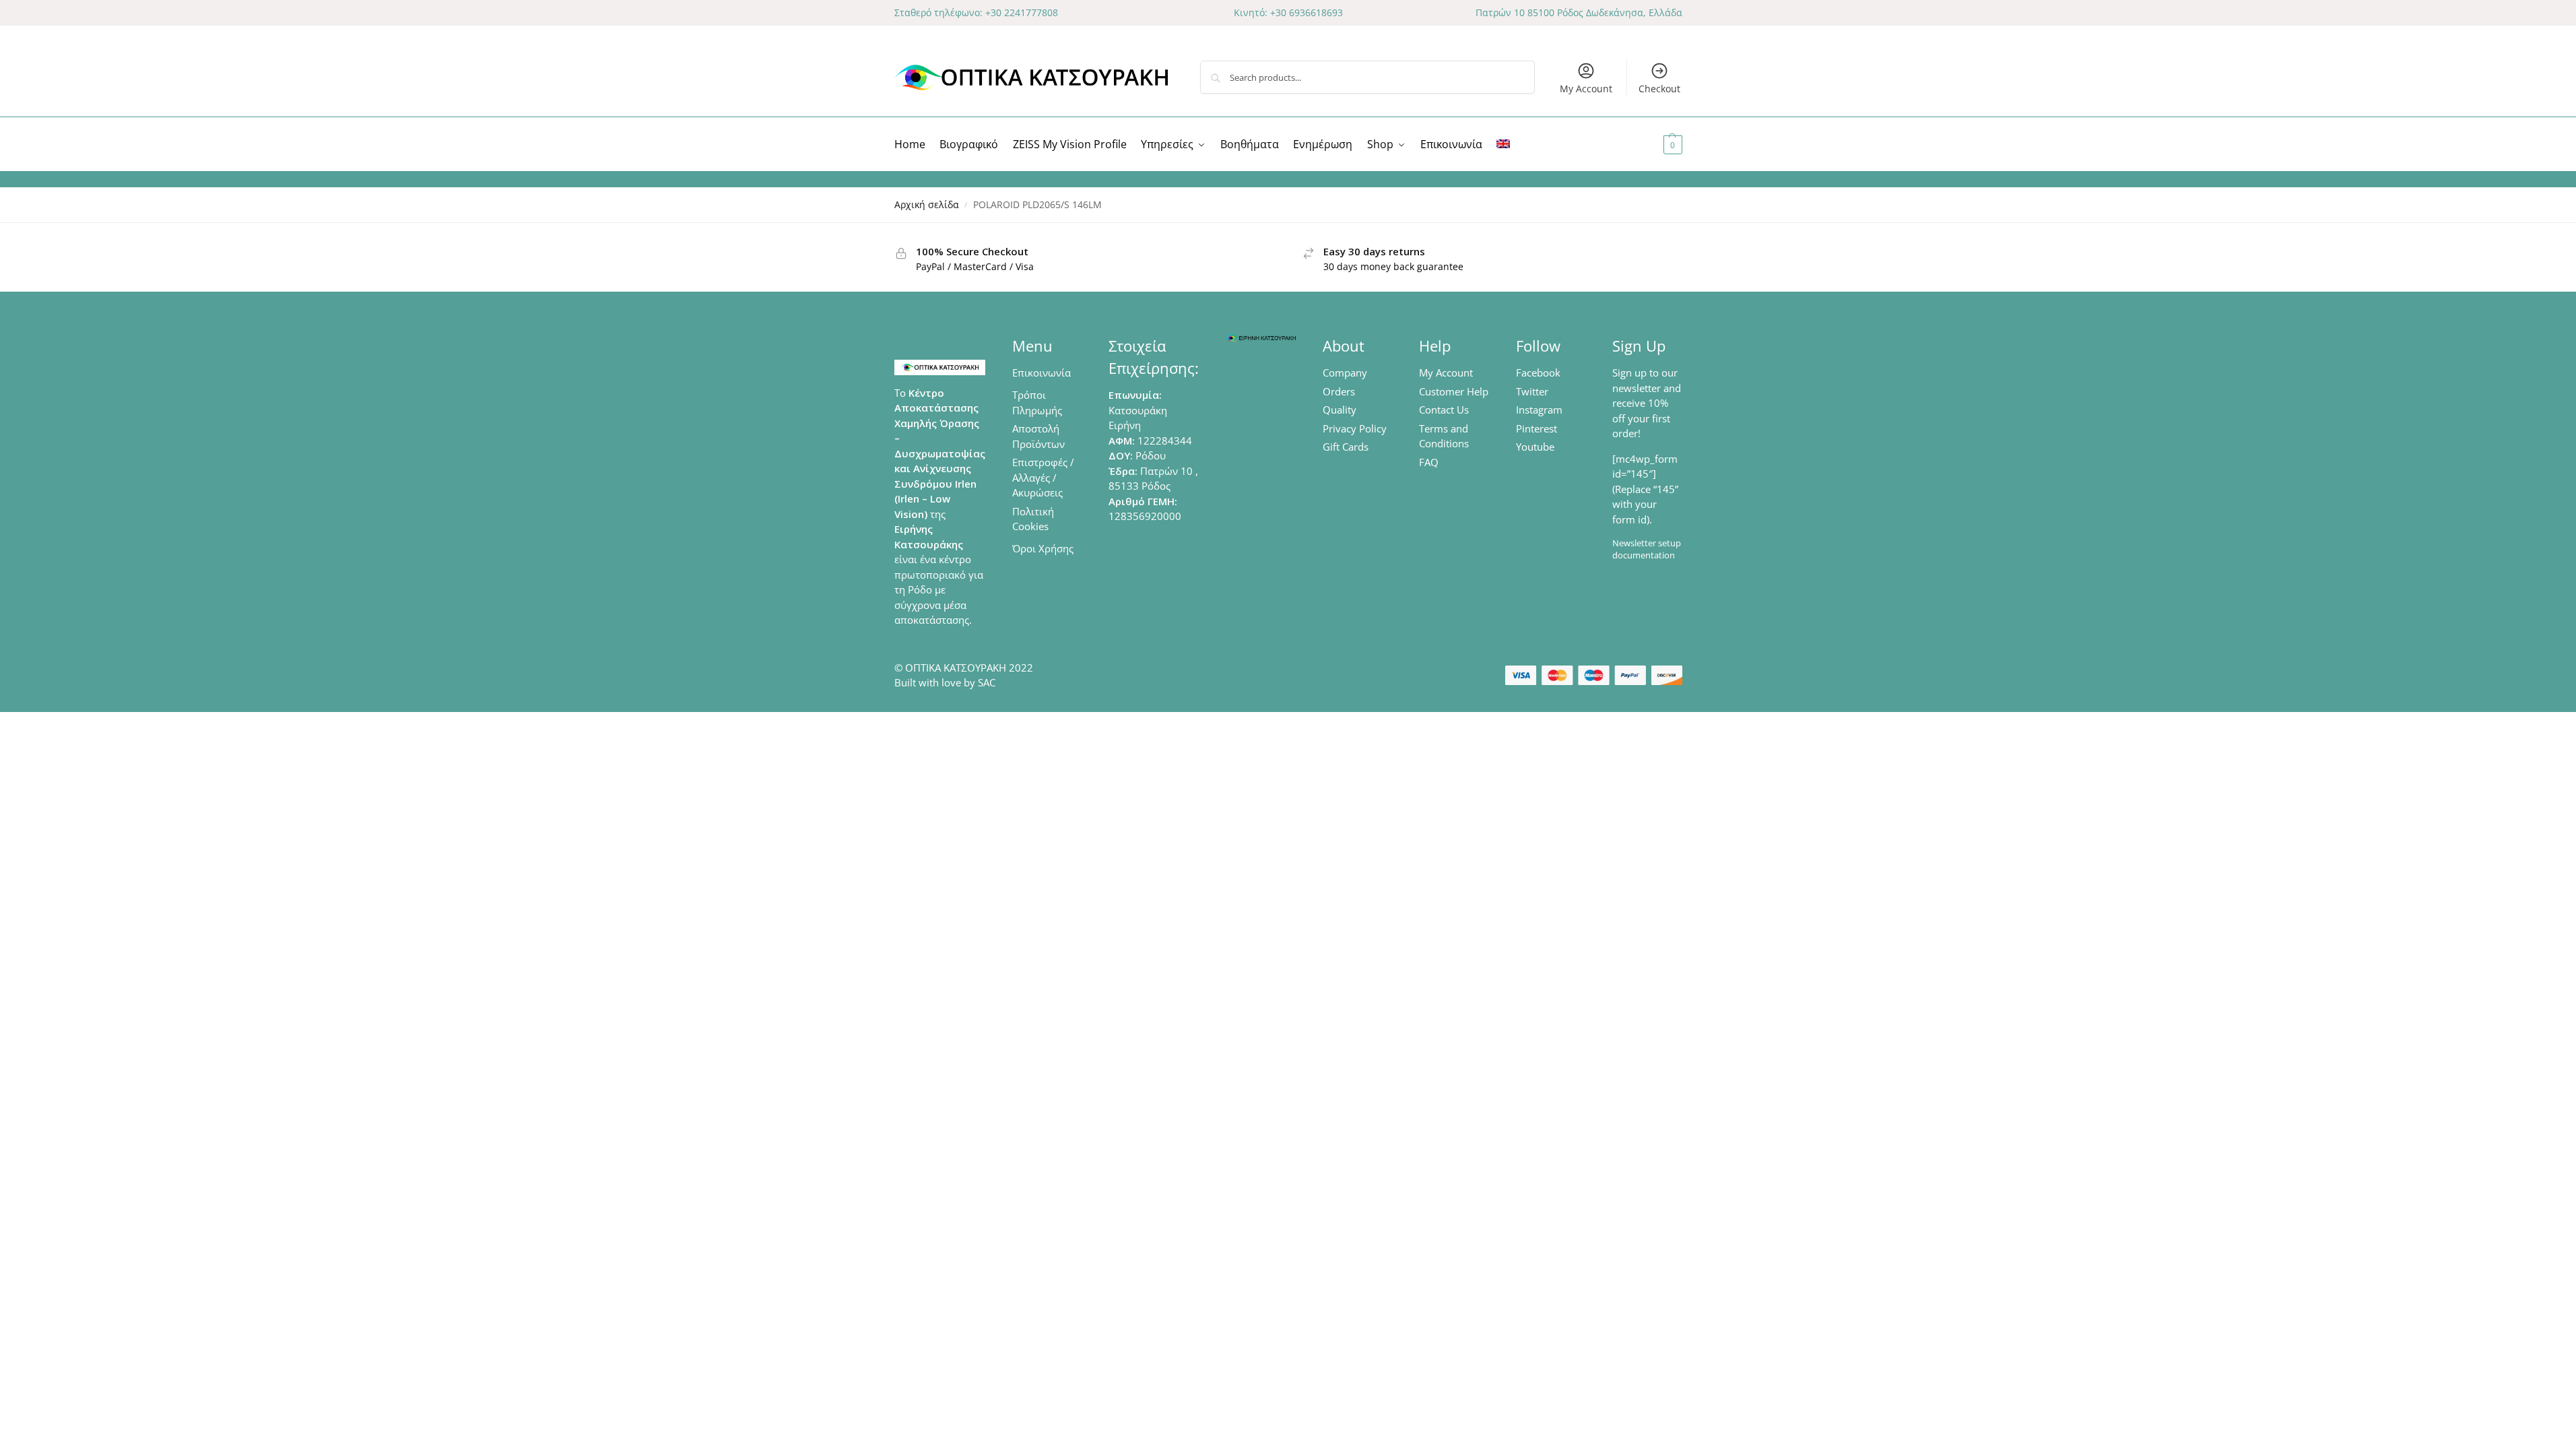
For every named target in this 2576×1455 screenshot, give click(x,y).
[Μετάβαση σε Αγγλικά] (1503, 144)
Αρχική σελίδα (927, 205)
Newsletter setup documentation (1647, 549)
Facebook (1538, 373)
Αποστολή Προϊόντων (1038, 436)
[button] (1656, 144)
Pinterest (1537, 428)
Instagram (1539, 410)
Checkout (1659, 89)
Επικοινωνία (1042, 373)
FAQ (1429, 462)
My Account (1586, 89)
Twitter (1532, 391)
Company (1345, 373)
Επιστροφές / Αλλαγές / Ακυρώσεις (1043, 477)
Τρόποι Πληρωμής (1037, 402)
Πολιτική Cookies (1033, 519)
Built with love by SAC (945, 682)
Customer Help (1454, 391)
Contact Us (1444, 410)
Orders (1339, 391)
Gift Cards (1346, 447)
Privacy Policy (1355, 428)
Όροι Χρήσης (1043, 548)
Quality (1340, 410)
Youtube (1535, 447)
